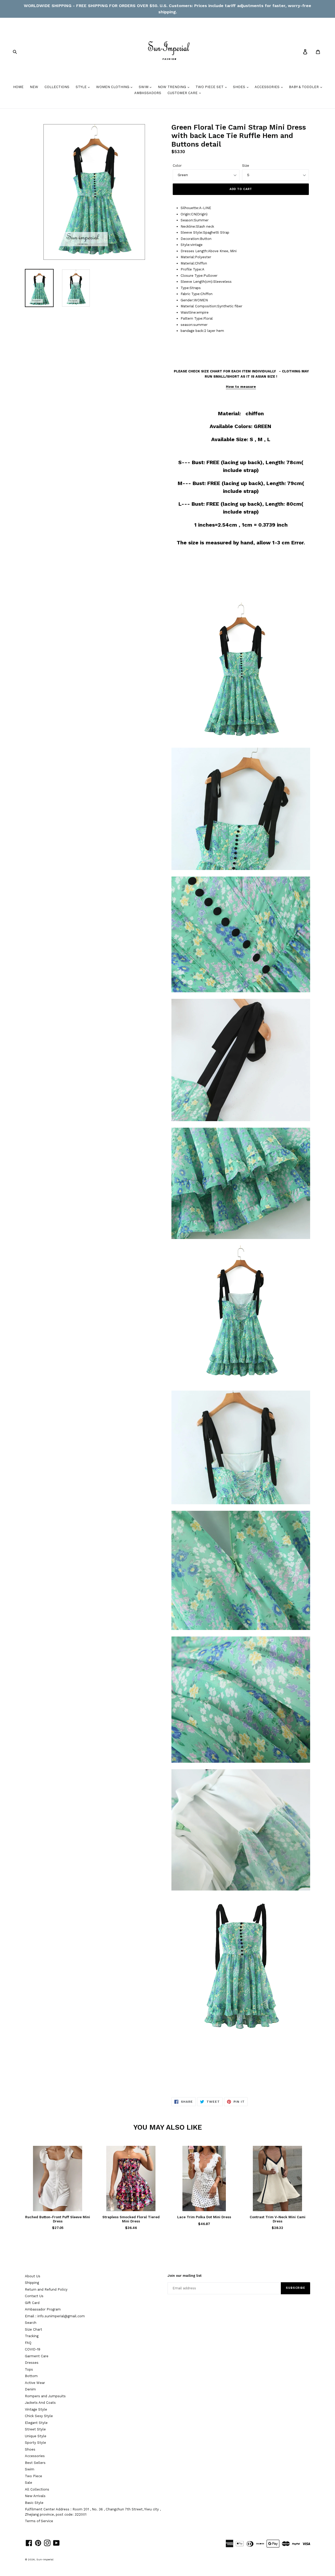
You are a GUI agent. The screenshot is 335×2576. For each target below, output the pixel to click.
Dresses (32, 2363)
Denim (30, 2389)
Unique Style (36, 2436)
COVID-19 (33, 2349)
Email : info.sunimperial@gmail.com (55, 2316)
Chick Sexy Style (39, 2416)
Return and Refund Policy (46, 2289)
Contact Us (34, 2296)
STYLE (82, 87)
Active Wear (35, 2383)
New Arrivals (35, 2496)
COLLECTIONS (57, 87)
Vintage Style (36, 2409)
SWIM (144, 87)
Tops (29, 2369)
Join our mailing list (185, 2276)
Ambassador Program (43, 2309)
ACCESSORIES (268, 87)
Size (246, 166)
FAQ (28, 2343)
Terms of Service (39, 2521)
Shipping (32, 2283)
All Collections (37, 2489)
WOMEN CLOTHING (113, 87)
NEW (34, 87)
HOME (18, 87)
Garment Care (37, 2356)
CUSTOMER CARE (183, 93)
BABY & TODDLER (304, 87)
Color (177, 166)
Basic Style (34, 2503)
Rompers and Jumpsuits (45, 2396)
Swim (30, 2469)
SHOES (240, 87)
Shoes (30, 2449)
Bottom (31, 2376)
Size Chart (33, 2329)
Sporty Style (35, 2443)
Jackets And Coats (40, 2403)
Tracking (32, 2336)
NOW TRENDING (172, 87)
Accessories (35, 2456)
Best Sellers (35, 2463)
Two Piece (33, 2476)
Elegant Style (36, 2423)
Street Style (35, 2429)
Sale (29, 2483)
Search (31, 2323)
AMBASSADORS (148, 93)
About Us (33, 2276)
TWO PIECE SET (210, 87)
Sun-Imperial (45, 2559)
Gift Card (32, 2303)
